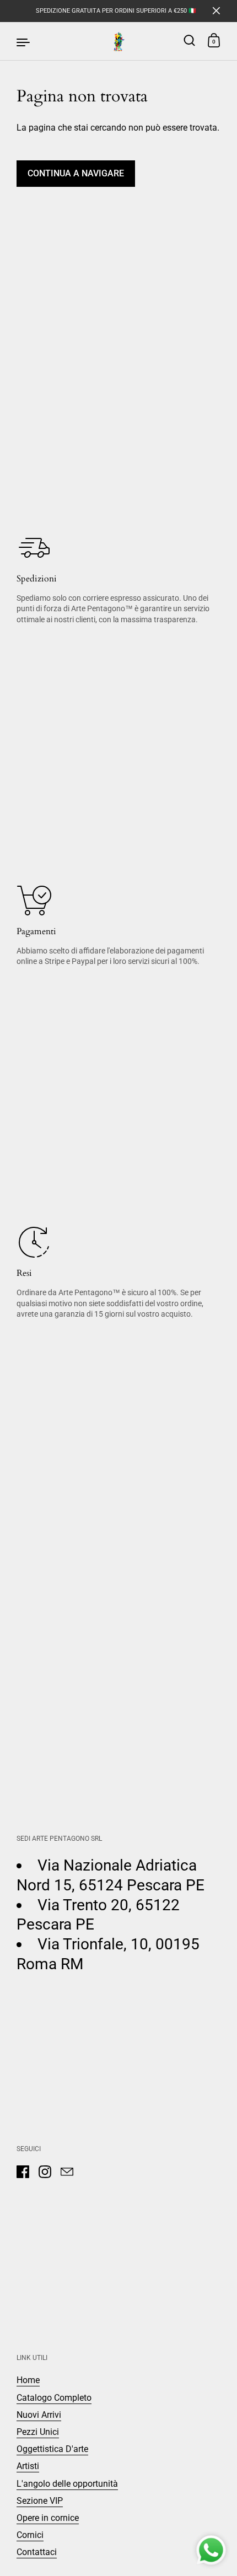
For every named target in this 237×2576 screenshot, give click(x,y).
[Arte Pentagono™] (118, 41)
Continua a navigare (76, 173)
